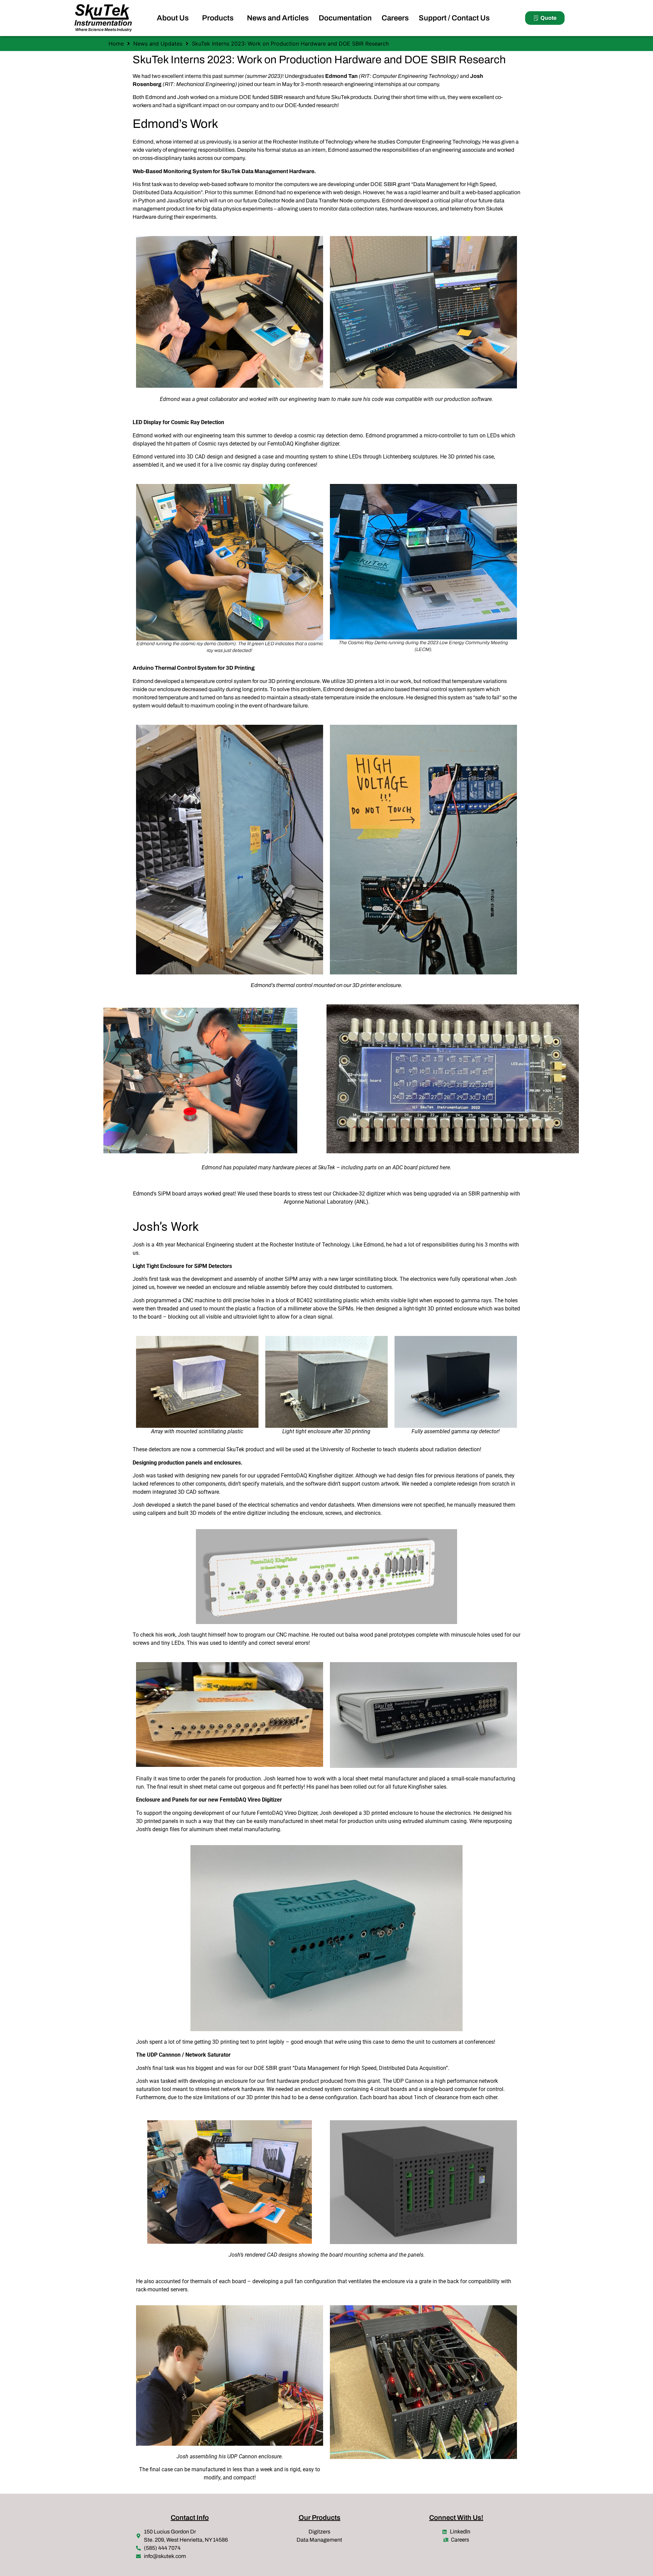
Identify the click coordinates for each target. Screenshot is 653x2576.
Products (218, 18)
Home (116, 44)
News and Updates (158, 44)
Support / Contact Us (454, 18)
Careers (395, 18)
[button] (174, 18)
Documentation (345, 18)
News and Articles (278, 18)
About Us (173, 18)
